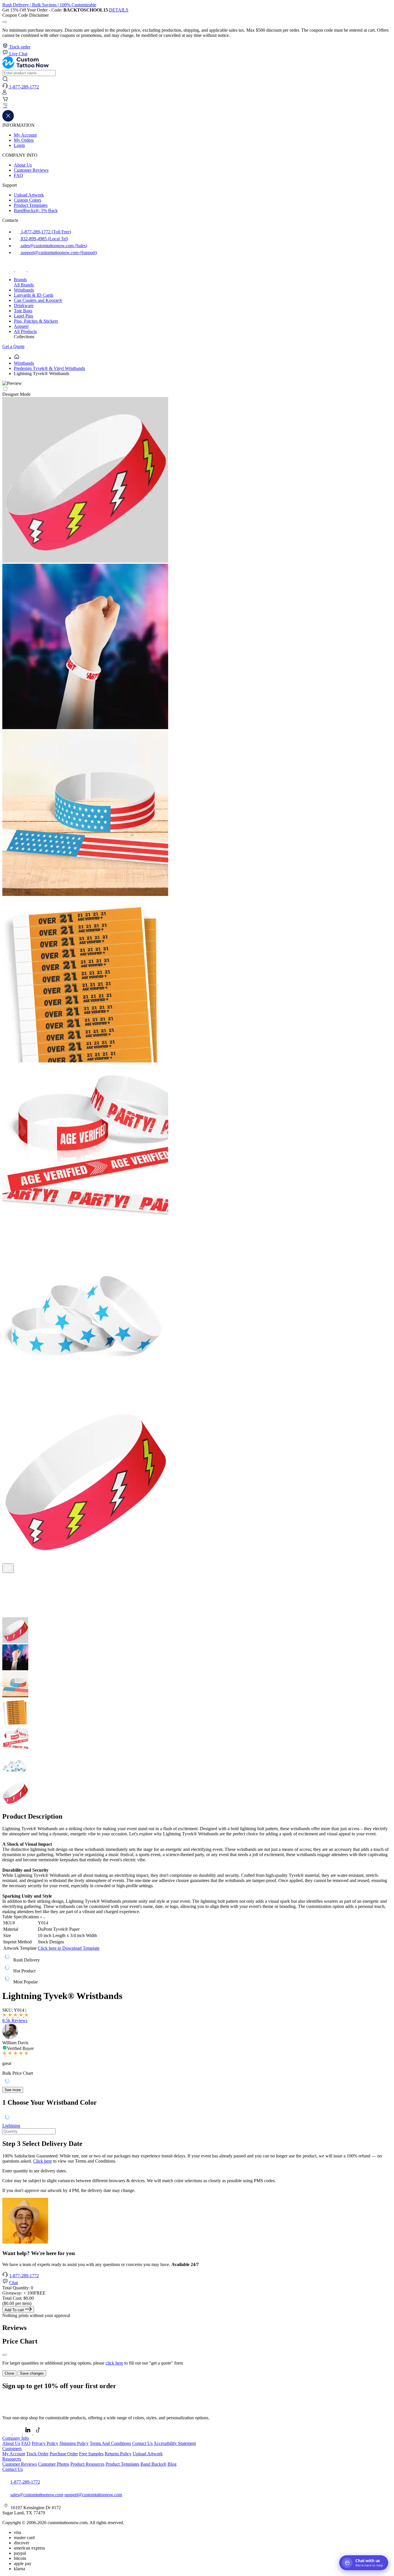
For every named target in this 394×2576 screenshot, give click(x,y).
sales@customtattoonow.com (37, 2495)
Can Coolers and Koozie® (38, 300)
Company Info (16, 2438)
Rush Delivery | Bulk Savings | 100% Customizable (49, 5)
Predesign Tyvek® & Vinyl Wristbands (49, 368)
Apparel (21, 326)
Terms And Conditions (110, 2443)
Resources (12, 2459)
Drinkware (24, 306)
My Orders (24, 140)
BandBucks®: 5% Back (36, 210)
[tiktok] (33, 270)
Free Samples (91, 2454)
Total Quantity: (18, 2288)
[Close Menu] (8, 120)
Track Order (37, 2454)
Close (9, 2373)
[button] (197, 107)
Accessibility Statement (175, 2443)
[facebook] (9, 270)
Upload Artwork (29, 195)
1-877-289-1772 (24, 2276)
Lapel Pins (24, 316)
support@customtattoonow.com (93, 2495)
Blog (172, 2464)
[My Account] (4, 93)
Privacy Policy (45, 2443)
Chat (14, 2283)
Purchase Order (64, 2454)
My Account (25, 135)
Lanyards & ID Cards (34, 295)
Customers (12, 2449)
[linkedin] (28, 2433)
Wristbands (24, 290)
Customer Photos (54, 2464)
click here (114, 2363)
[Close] (5, 2355)
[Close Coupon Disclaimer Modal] (5, 22)
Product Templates (31, 205)
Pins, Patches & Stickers (36, 321)
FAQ (18, 175)
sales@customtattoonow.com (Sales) (53, 246)
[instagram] (21, 270)
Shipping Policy (74, 2443)
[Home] (17, 358)
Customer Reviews (31, 170)
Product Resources (87, 2464)
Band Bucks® (153, 2464)
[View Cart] (5, 100)
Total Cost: (18, 2298)
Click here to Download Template (69, 1948)
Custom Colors (28, 200)
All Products (25, 331)
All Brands (24, 285)
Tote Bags (23, 311)
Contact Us (142, 2443)
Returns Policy (118, 2454)
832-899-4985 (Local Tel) (44, 239)
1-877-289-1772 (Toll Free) (45, 232)
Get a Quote (13, 346)
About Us (23, 165)
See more (13, 2090)
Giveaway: (24, 2293)
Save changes (32, 2373)
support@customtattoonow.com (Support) (58, 253)
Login (19, 145)
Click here (43, 2161)
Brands (20, 280)
